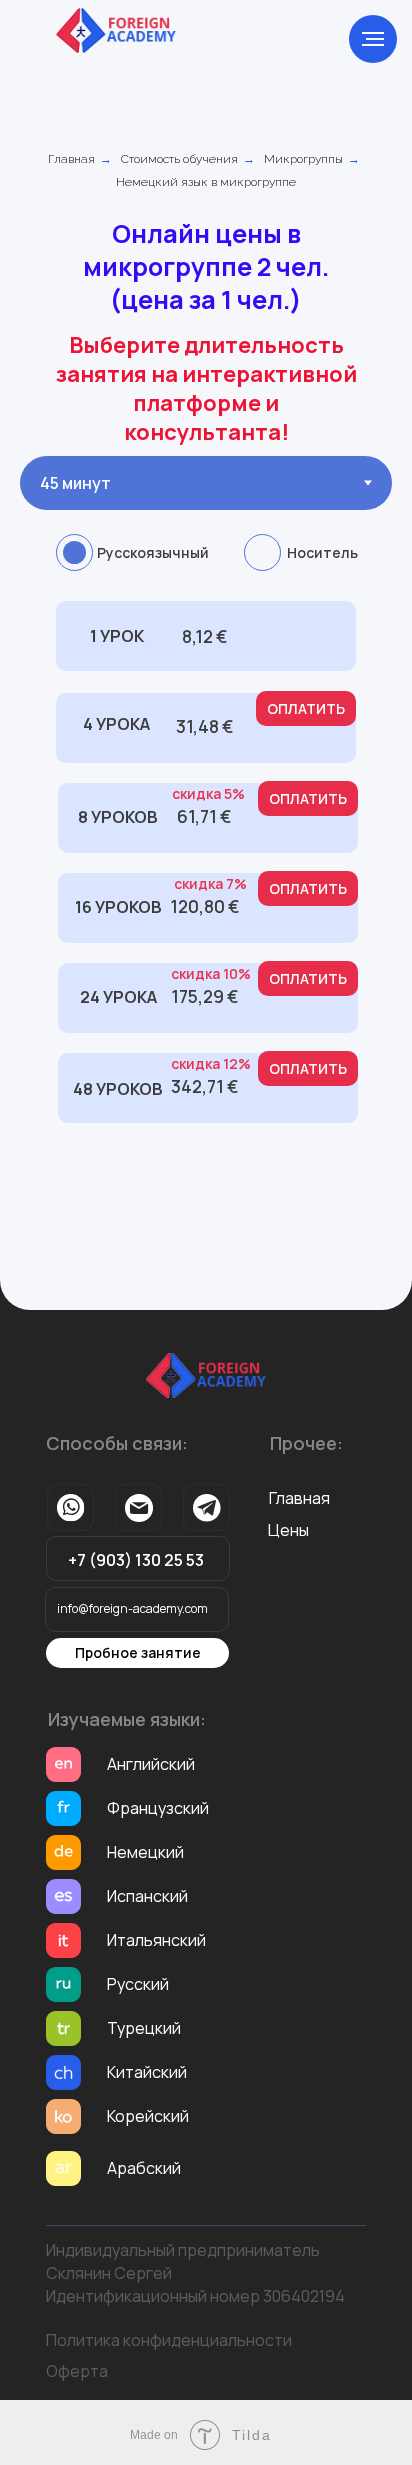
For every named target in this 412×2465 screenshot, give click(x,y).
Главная (71, 159)
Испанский (147, 1896)
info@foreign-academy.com (132, 1608)
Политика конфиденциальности (169, 2340)
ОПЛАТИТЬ (306, 744)
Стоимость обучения (179, 159)
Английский (151, 1764)
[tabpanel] (206, 885)
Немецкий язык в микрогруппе (206, 182)
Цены (288, 1530)
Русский (138, 1984)
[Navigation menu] (373, 39)
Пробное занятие (138, 1652)
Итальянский (156, 1940)
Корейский (148, 2116)
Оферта (77, 2371)
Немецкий (145, 1852)
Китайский (147, 2072)
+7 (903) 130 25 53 (136, 1560)
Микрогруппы (303, 159)
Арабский (144, 2168)
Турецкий (144, 2028)
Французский (158, 1808)
